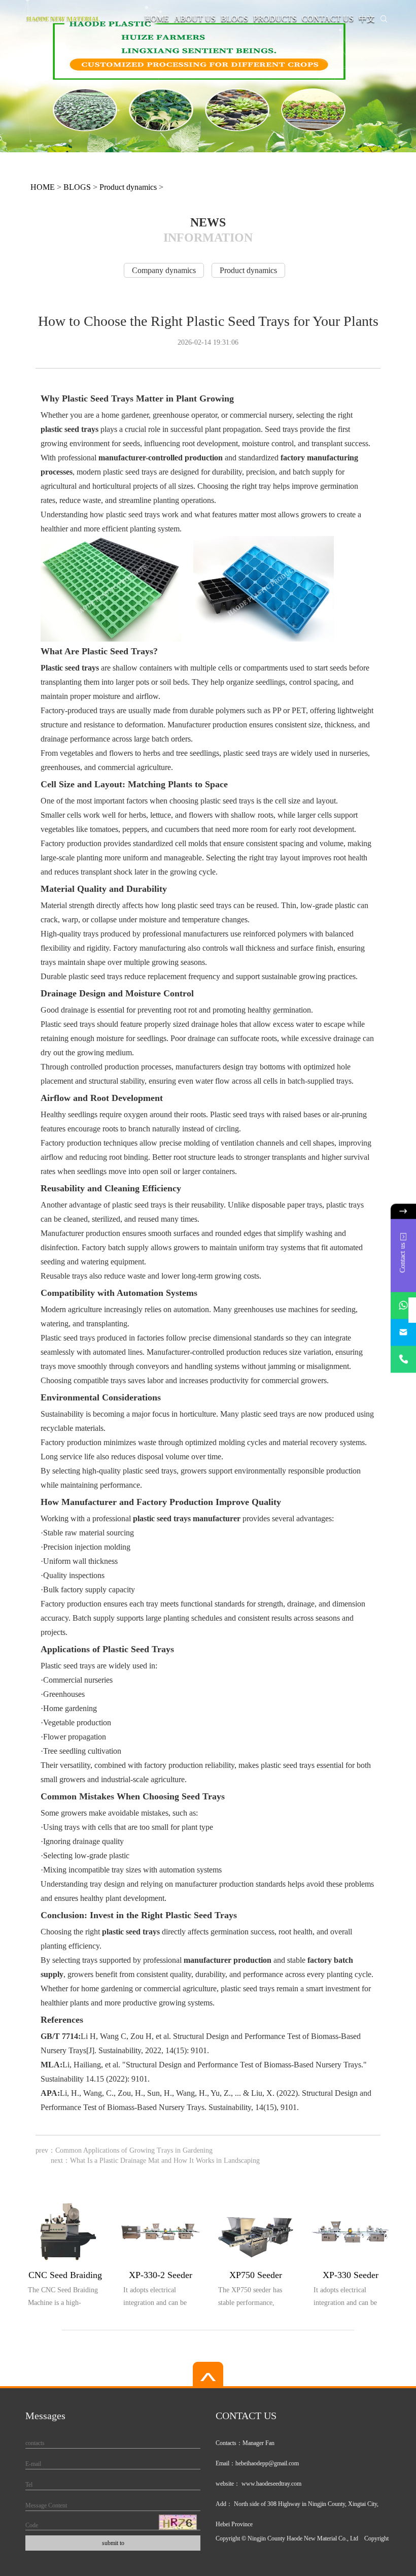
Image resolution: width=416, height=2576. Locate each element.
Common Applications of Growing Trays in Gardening (134, 2150)
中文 (367, 19)
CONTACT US (328, 19)
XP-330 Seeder (351, 2275)
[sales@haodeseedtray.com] (403, 1332)
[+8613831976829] (403, 1359)
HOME (157, 19)
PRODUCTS (275, 19)
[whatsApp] (403, 1305)
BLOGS (234, 19)
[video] (208, 2375)
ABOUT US (195, 19)
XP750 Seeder (256, 2275)
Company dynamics (164, 270)
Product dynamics (128, 187)
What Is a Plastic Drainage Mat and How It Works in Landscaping (165, 2161)
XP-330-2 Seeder (161, 2275)
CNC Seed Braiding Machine (65, 2277)
